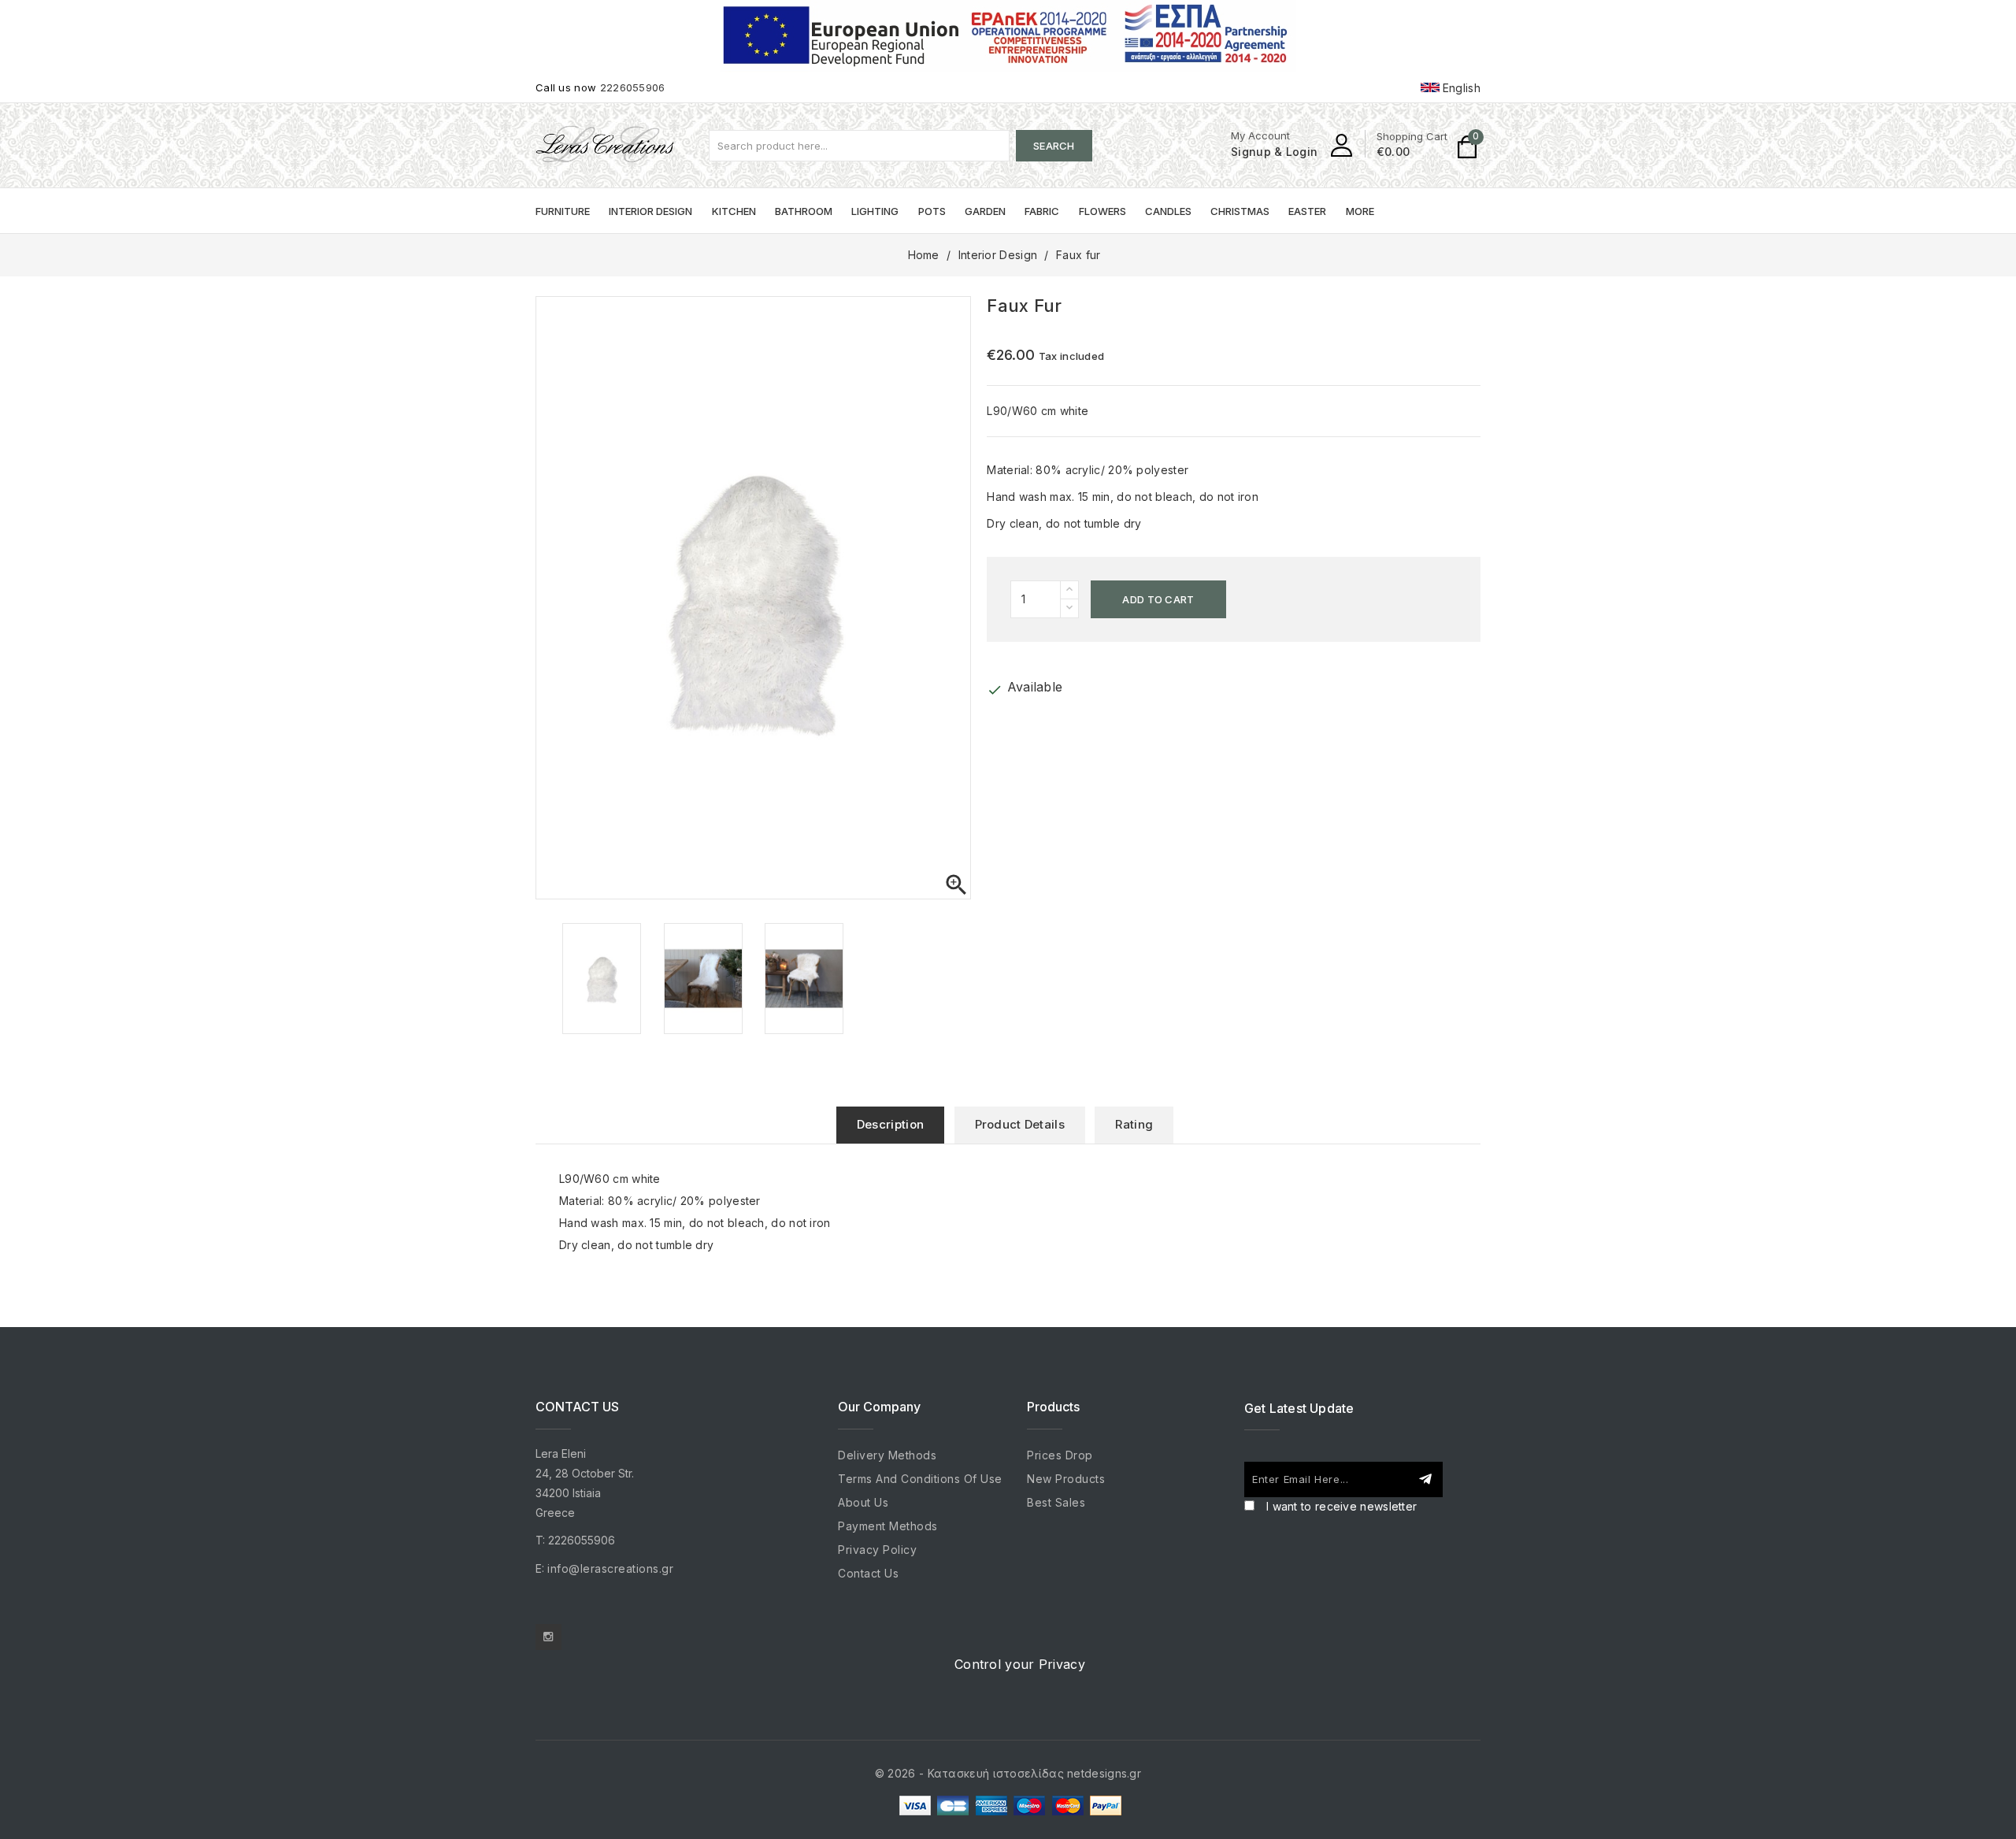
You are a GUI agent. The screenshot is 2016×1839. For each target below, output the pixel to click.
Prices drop (1060, 1455)
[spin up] (1069, 590)
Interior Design (650, 211)
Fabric (1042, 211)
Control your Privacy (1020, 1664)
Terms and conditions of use (920, 1479)
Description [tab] (890, 1124)
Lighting (875, 211)
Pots (932, 211)
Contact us (868, 1573)
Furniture (563, 211)
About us (863, 1502)
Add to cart (1158, 599)
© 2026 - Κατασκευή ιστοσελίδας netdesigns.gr (1008, 1773)
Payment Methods (888, 1526)
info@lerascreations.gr (610, 1568)
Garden (985, 211)
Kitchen (734, 211)
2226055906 (633, 87)
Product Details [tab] (1020, 1124)
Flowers (1102, 211)
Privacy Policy (877, 1550)
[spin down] (1069, 608)
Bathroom (804, 211)
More (1360, 211)
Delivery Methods (887, 1455)
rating (1134, 1124)
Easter (1307, 211)
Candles (1168, 211)
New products (1066, 1479)
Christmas (1240, 211)
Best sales (1056, 1502)
